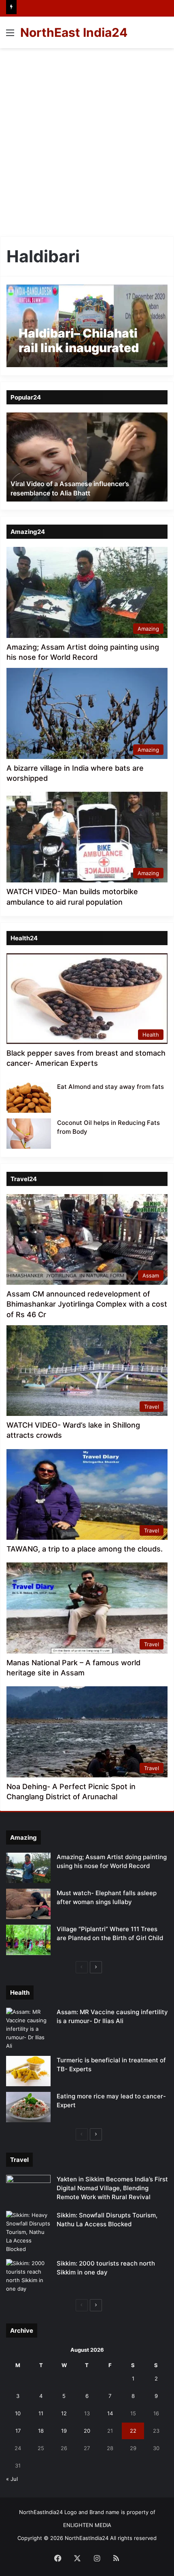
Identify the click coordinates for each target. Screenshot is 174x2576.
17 (18, 2431)
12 (64, 2413)
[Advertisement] (87, 139)
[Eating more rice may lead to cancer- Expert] (28, 2107)
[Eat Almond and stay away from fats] (29, 1098)
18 (41, 2431)
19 (64, 2431)
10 (18, 2413)
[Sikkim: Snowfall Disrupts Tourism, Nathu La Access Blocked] (28, 2232)
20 (87, 2431)
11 (41, 2413)
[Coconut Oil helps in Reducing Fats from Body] (29, 1134)
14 (110, 2413)
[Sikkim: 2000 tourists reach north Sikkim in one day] (28, 2276)
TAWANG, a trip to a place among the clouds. (85, 1549)
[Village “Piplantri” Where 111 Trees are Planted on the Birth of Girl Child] (28, 1940)
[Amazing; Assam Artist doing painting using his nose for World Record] (28, 1868)
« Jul (12, 2479)
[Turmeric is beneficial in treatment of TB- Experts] (28, 2071)
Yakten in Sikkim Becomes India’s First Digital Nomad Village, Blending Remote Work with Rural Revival (112, 2188)
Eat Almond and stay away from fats (110, 1087)
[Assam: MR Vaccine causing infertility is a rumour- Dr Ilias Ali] (28, 2029)
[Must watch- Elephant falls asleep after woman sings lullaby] (28, 1904)
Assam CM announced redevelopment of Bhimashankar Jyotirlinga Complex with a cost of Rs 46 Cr (87, 1304)
